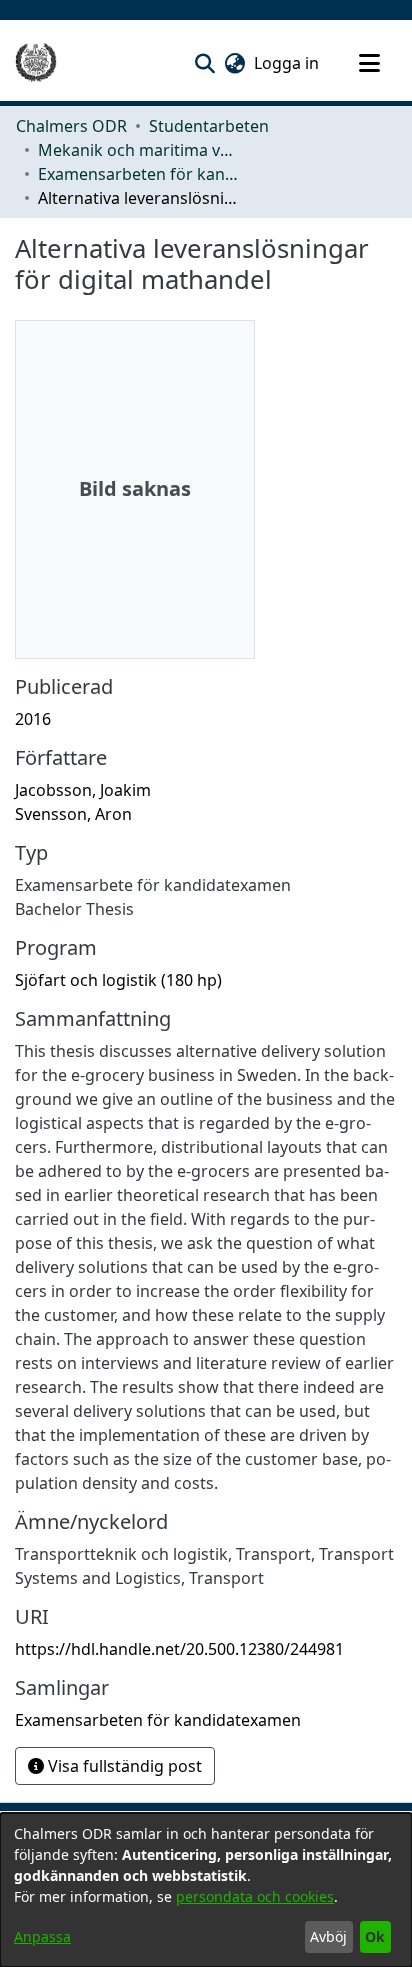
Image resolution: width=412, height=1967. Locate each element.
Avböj (328, 1936)
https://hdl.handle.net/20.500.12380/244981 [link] (179, 1649)
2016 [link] (33, 719)
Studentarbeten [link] (209, 126)
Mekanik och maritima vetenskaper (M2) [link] (138, 150)
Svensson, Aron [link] (73, 814)
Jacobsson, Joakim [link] (83, 790)
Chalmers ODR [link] (71, 126)
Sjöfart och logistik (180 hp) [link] (118, 980)
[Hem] (36, 63)
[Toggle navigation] (369, 63)
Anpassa (42, 1936)
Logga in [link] (287, 63)
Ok (375, 1936)
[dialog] (206, 1890)
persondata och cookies (255, 1896)
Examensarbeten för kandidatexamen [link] (138, 174)
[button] (204, 63)
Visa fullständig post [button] (123, 1766)
